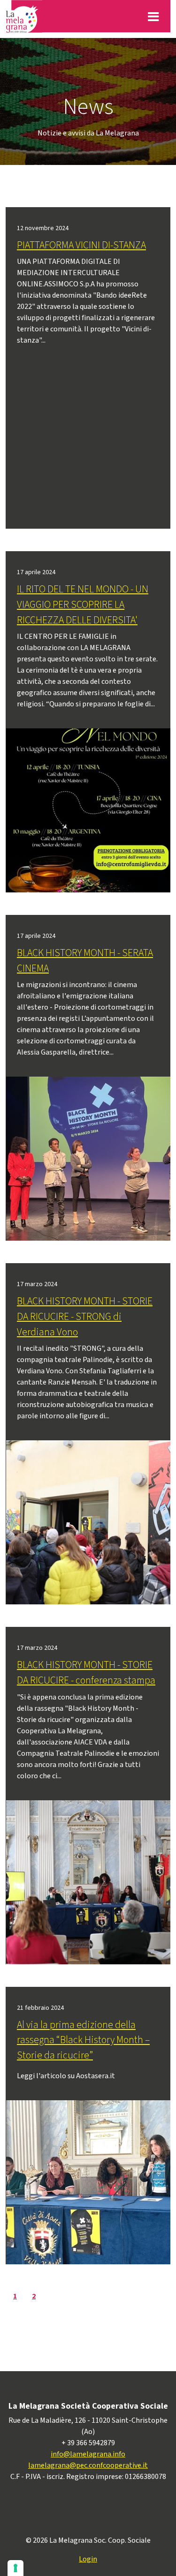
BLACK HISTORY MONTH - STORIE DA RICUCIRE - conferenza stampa (86, 1673)
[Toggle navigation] (153, 16)
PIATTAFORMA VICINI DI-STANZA (81, 245)
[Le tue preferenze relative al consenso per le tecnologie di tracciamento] (15, 2568)
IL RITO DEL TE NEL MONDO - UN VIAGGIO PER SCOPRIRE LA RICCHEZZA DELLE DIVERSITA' (83, 605)
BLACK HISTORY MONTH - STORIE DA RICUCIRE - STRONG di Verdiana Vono (85, 1317)
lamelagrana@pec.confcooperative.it (88, 2465)
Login (88, 2559)
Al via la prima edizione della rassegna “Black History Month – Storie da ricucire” (83, 2040)
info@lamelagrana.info (88, 2454)
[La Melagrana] (24, 16)
